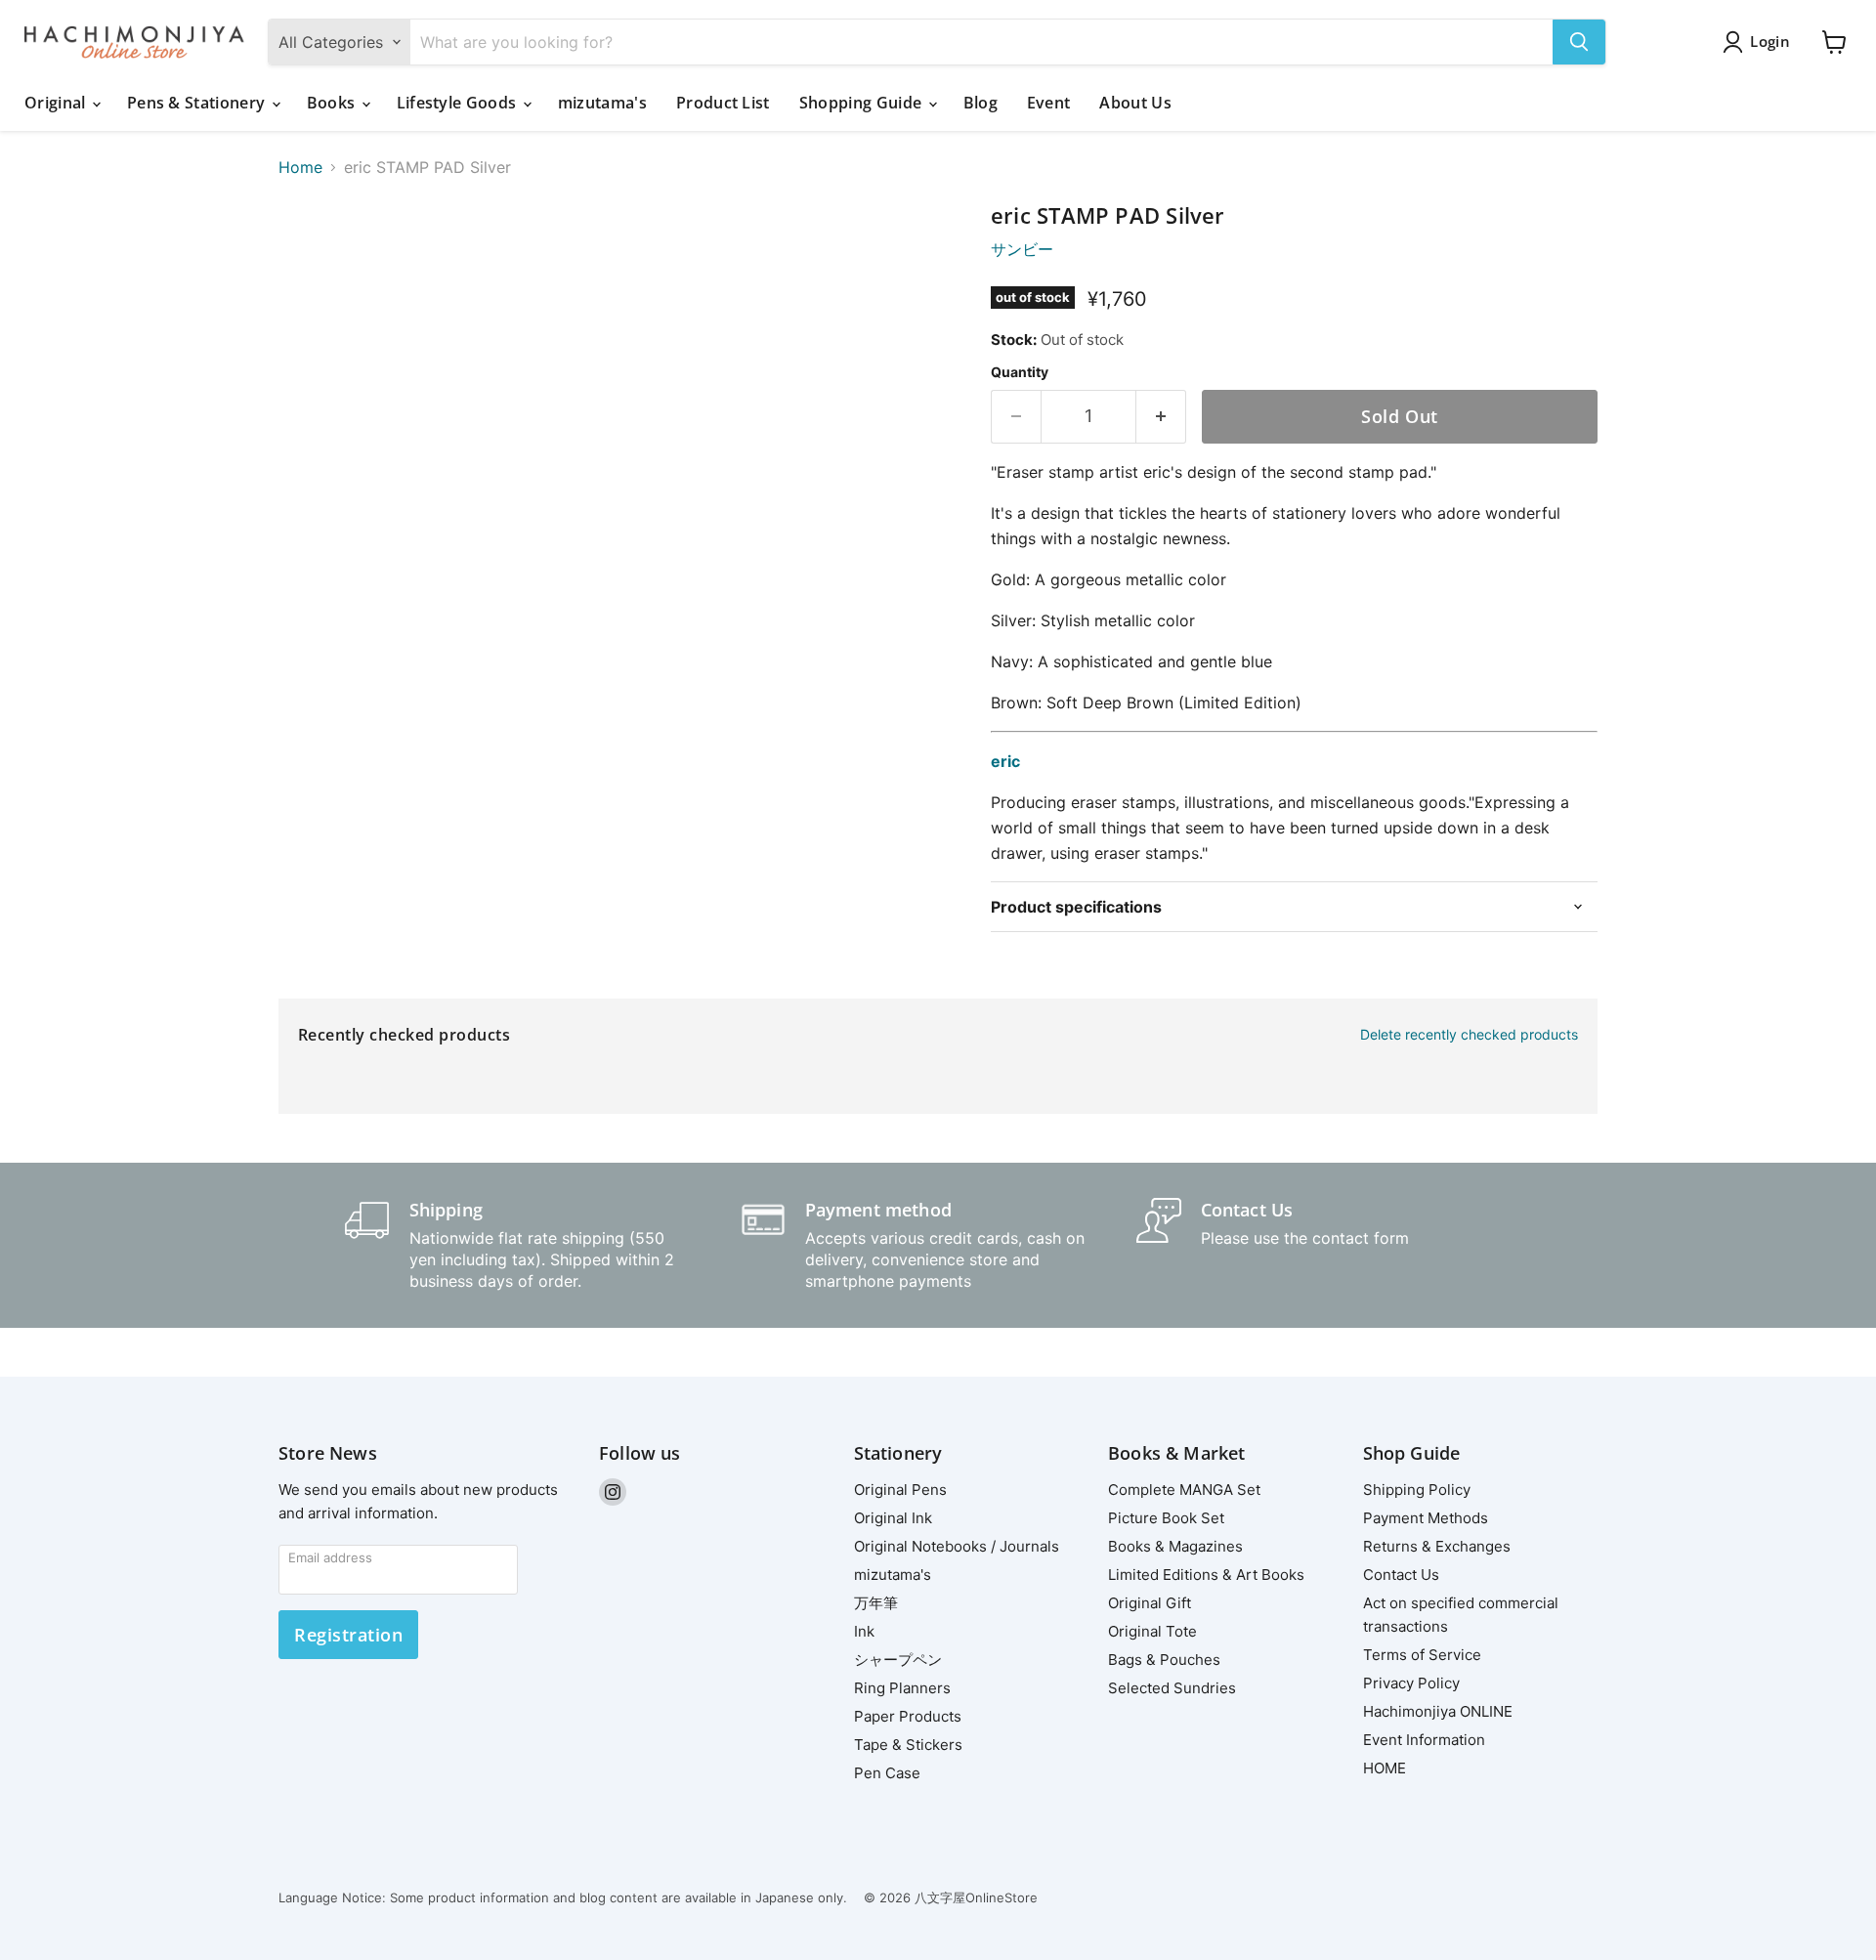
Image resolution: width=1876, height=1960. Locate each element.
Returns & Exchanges (1437, 1546)
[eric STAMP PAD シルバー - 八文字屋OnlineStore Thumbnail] (315, 259)
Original (57, 103)
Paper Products (908, 1716)
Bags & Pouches (1164, 1660)
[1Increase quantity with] (1161, 417)
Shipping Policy (1417, 1490)
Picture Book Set (1166, 1518)
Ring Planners (902, 1688)
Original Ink (893, 1518)
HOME (1385, 1768)
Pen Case (887, 1773)
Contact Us (1401, 1575)
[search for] (1579, 42)
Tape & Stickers (908, 1745)
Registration (348, 1635)
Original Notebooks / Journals (957, 1546)
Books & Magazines (1175, 1546)
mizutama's (602, 103)
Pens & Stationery (198, 103)
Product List (723, 103)
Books (333, 103)
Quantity (1020, 372)
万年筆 (876, 1603)
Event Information (1424, 1740)
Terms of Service (1422, 1655)
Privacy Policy (1411, 1683)
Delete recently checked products (1469, 1035)
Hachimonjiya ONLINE (1438, 1711)
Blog (981, 103)
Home (300, 167)
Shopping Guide (863, 103)
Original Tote (1152, 1631)
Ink (864, 1631)
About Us (1135, 103)
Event (1049, 103)
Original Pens (900, 1490)
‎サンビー (1022, 249)
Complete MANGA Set (1184, 1490)
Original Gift (1150, 1603)
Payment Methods (1426, 1518)
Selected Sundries (1172, 1688)
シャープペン (898, 1660)
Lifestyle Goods (459, 103)
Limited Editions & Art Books (1206, 1575)
